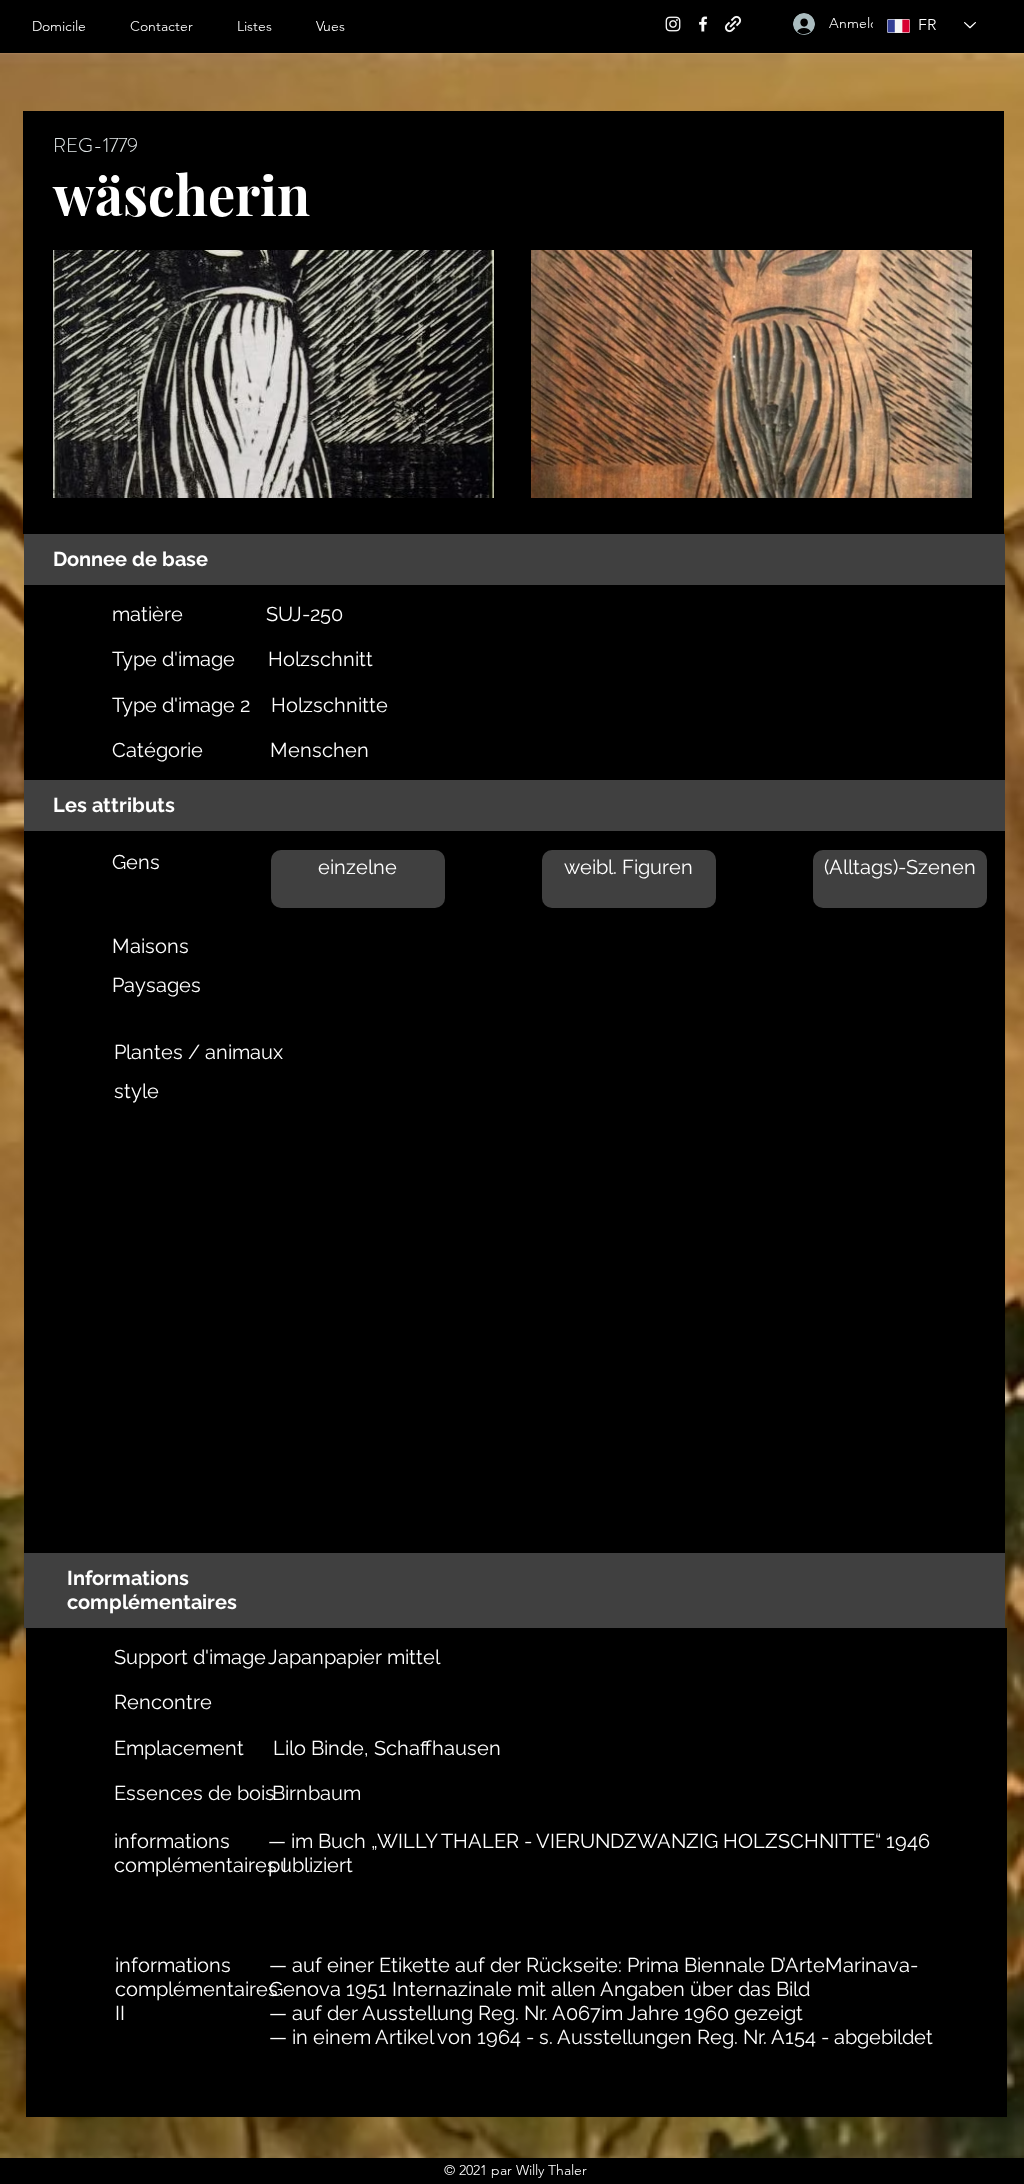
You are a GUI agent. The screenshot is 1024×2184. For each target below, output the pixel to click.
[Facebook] (703, 24)
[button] (266, 26)
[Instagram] (673, 24)
